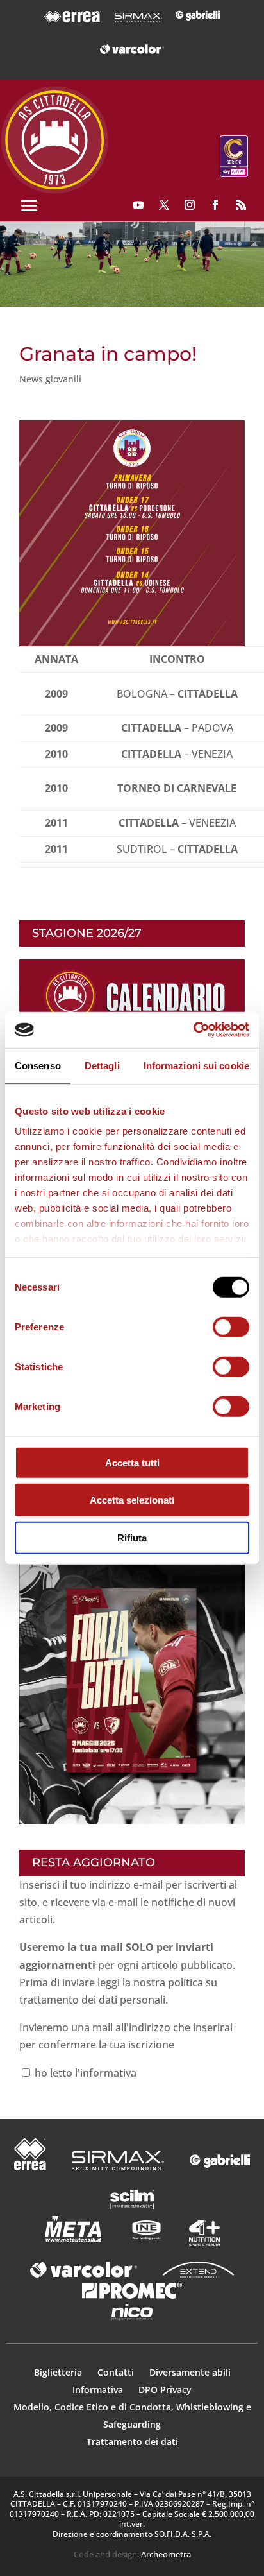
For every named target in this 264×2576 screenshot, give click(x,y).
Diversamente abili (190, 2372)
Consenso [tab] (38, 1065)
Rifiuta (132, 1537)
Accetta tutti (132, 1462)
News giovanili (50, 379)
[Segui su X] (164, 205)
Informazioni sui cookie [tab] (196, 1065)
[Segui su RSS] (241, 205)
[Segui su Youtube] (138, 205)
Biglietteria (58, 2372)
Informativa (99, 2390)
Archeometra (166, 2554)
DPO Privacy (165, 2390)
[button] (132, 265)
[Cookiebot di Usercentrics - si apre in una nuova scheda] (193, 1030)
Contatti (117, 2372)
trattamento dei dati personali (92, 2000)
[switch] (231, 1327)
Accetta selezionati (132, 1500)
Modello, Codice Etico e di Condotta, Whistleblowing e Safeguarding (132, 2416)
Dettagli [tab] (102, 1065)
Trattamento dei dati (132, 2442)
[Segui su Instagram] (190, 205)
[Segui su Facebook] (215, 205)
